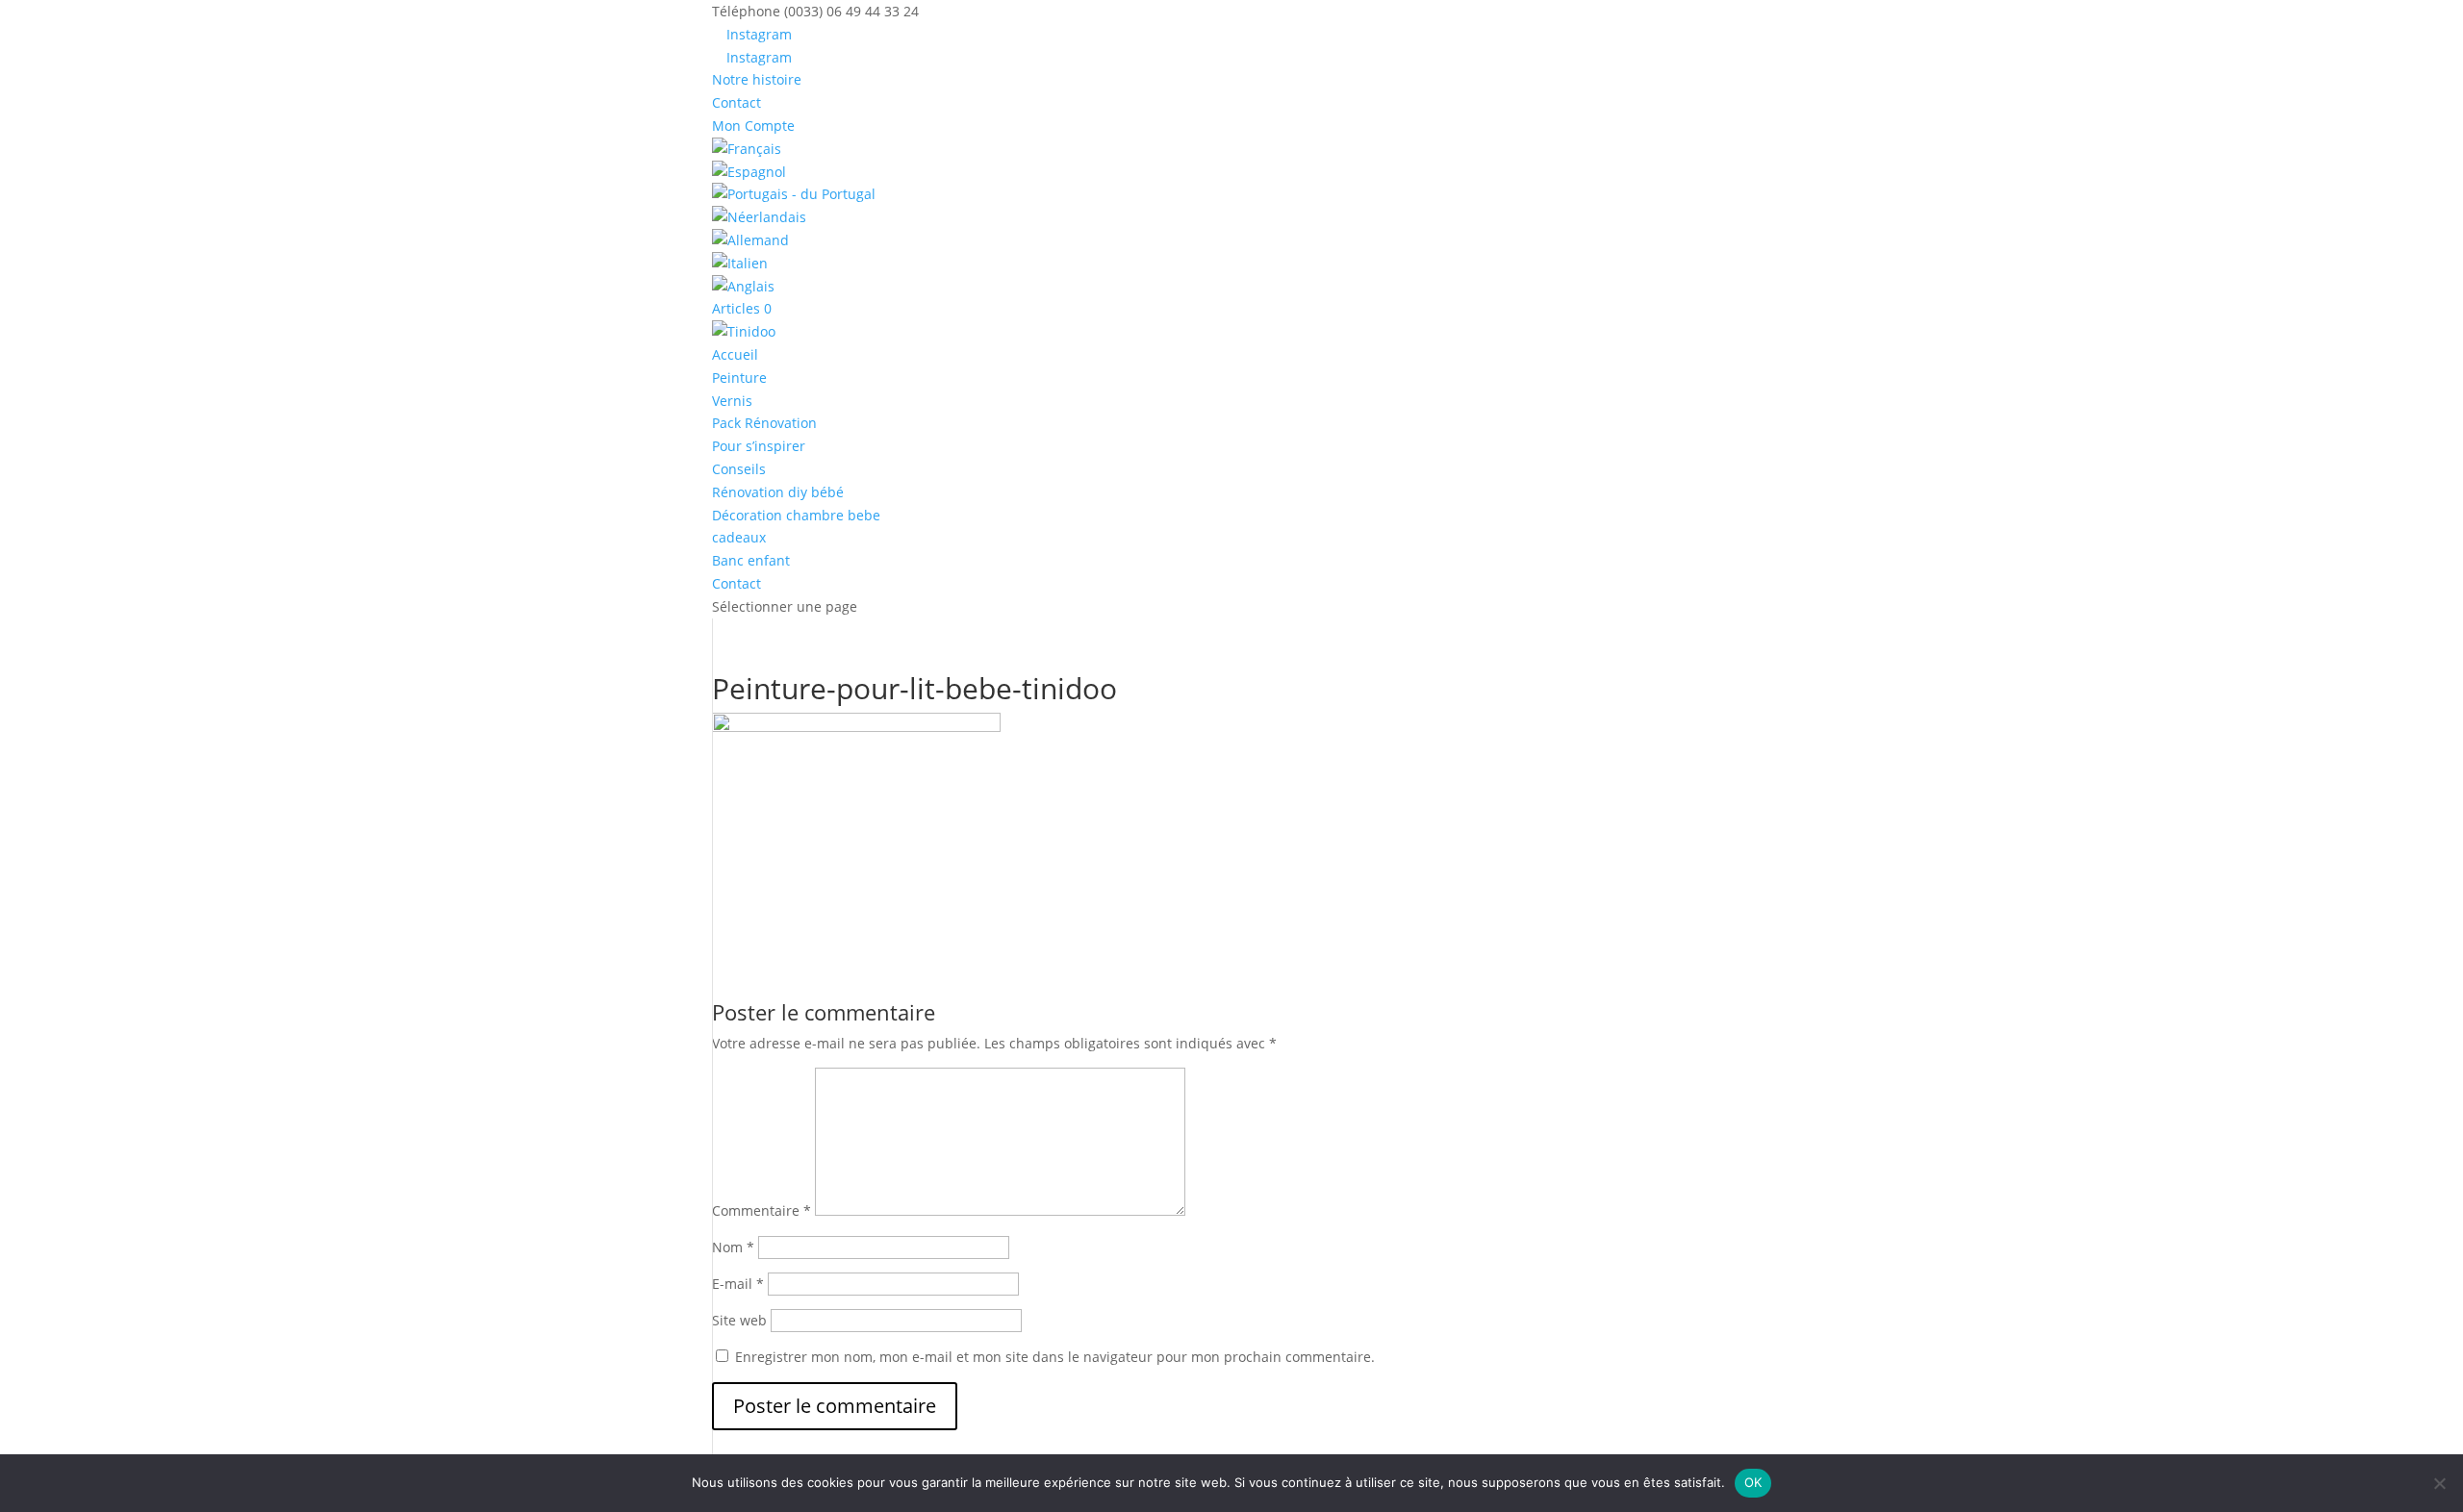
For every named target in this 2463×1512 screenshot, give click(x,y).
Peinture (739, 378)
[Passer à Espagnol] (1231, 172)
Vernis (732, 401)
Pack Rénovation (764, 423)
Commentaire (762, 1210)
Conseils (739, 469)
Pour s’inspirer (759, 446)
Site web (739, 1320)
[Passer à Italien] (1231, 264)
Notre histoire (757, 79)
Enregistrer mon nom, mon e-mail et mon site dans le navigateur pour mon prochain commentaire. (1055, 1357)
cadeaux (739, 537)
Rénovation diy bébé (778, 492)
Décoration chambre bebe (796, 515)
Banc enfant (751, 560)
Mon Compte (753, 126)
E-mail (738, 1284)
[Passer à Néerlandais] (1231, 217)
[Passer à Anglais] (1231, 287)
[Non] (2439, 1483)
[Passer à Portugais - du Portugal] (1231, 194)
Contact (736, 102)
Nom (733, 1247)
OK (1753, 1482)
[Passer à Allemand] (1231, 240)
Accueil (735, 354)
